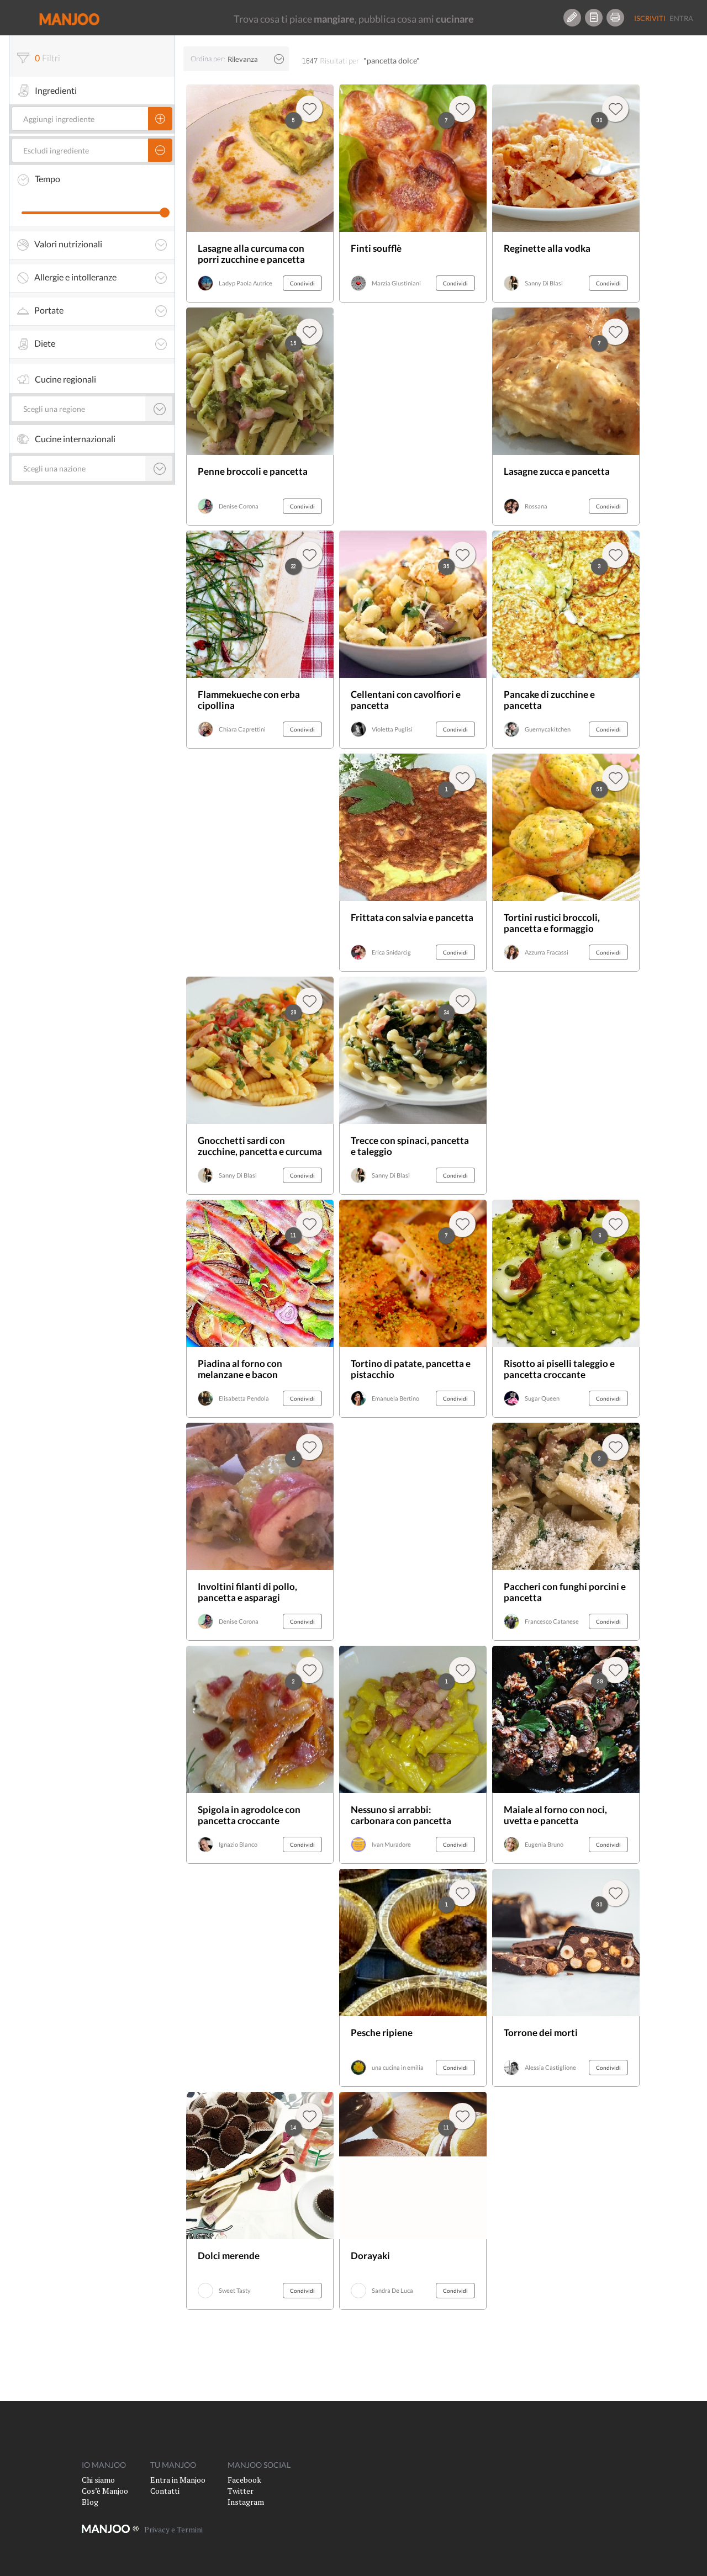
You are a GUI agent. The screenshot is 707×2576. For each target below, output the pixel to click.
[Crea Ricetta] (572, 18)
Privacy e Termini (173, 2529)
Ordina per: (208, 59)
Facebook (244, 2480)
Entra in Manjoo (178, 2480)
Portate (49, 310)
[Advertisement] (413, 1532)
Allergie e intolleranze (75, 277)
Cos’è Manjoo (105, 2491)
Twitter (241, 2491)
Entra (681, 18)
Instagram (246, 2502)
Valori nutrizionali (68, 244)
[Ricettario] (594, 18)
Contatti (165, 2491)
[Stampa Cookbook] (615, 18)
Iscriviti (650, 18)
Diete (45, 343)
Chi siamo (98, 2480)
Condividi (302, 283)
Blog (90, 2502)
